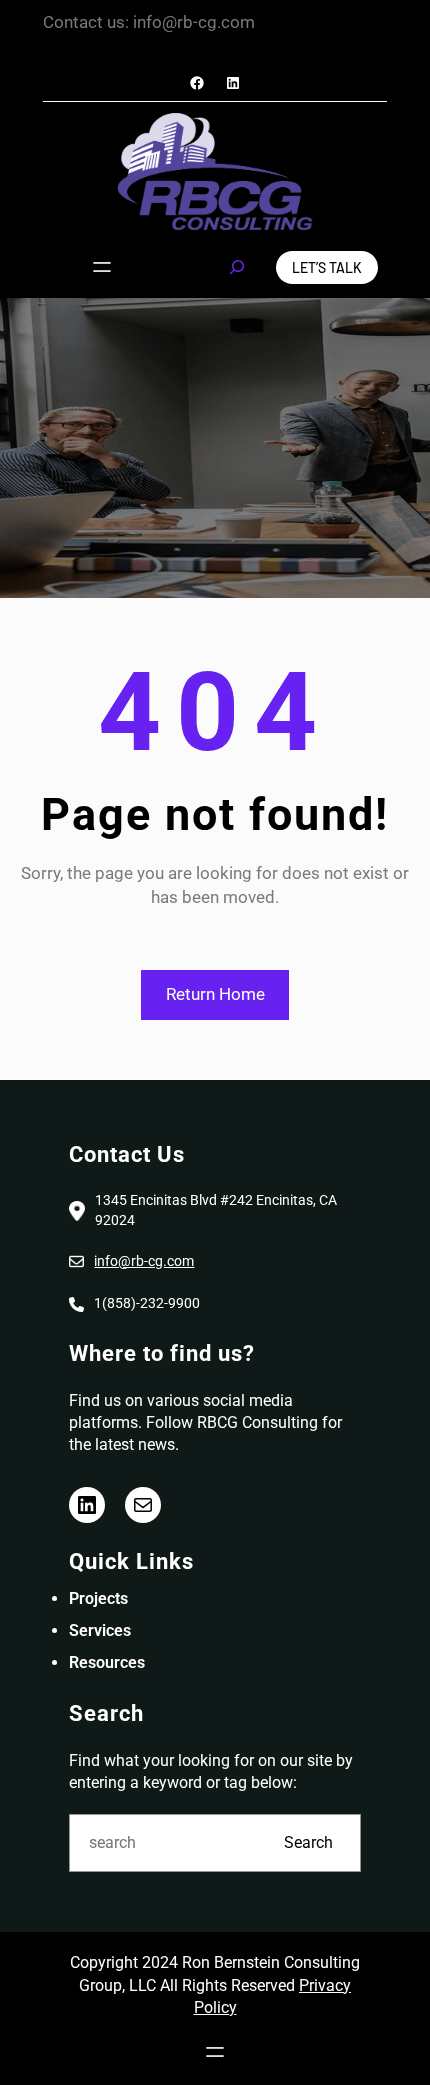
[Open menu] (102, 267)
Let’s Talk (327, 267)
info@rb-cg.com (144, 1261)
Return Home (215, 994)
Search (308, 1842)
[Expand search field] (237, 267)
